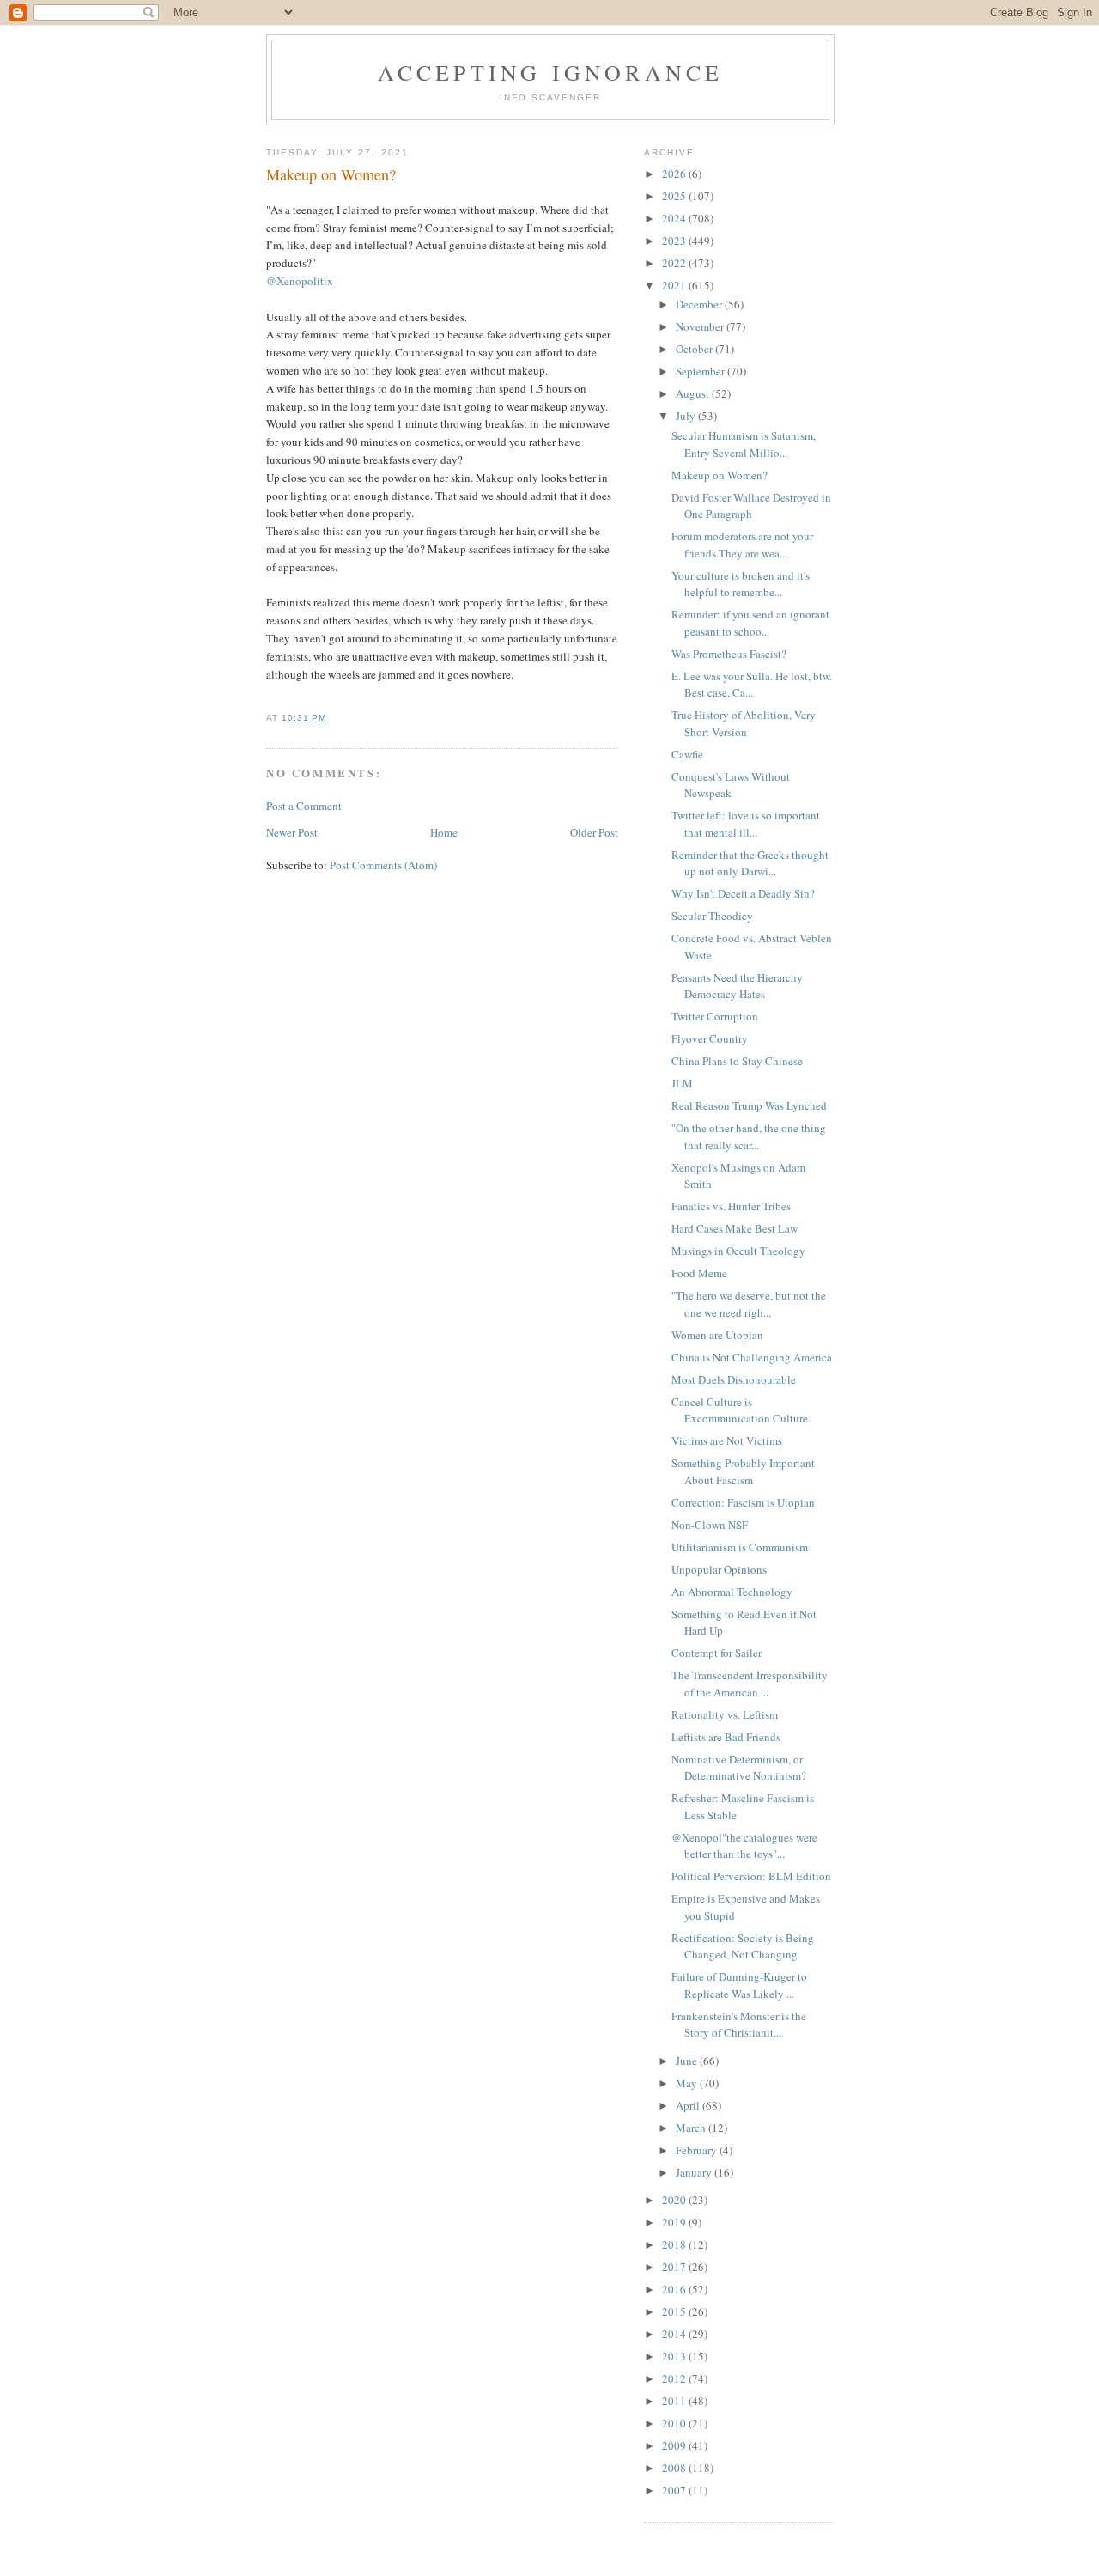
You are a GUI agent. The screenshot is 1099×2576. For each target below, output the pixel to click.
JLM (682, 1083)
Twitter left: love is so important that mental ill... (746, 824)
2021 (675, 285)
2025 (675, 196)
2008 (675, 2468)
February (698, 2150)
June (688, 2061)
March (692, 2128)
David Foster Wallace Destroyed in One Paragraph (751, 506)
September (701, 371)
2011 (675, 2401)
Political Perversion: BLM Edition (751, 1876)
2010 (675, 2423)
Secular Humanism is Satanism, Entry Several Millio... (744, 444)
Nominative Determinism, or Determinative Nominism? (739, 1768)
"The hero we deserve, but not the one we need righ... (749, 1304)
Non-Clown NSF (710, 1525)
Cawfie (687, 754)
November (701, 326)
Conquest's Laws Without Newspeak (731, 785)
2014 (675, 2334)
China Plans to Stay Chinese (737, 1061)
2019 (675, 2222)
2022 (675, 263)
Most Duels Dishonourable (734, 1379)
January (695, 2172)
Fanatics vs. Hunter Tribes (731, 1206)
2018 (675, 2244)
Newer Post (292, 832)
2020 (675, 2200)
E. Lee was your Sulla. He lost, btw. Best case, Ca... (752, 685)
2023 (675, 241)
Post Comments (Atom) (383, 865)
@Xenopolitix (300, 281)
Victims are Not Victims (727, 1440)
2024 (675, 218)
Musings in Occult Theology (738, 1251)
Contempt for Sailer (716, 1653)
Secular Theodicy (712, 916)
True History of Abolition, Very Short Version (744, 723)
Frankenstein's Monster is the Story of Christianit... (739, 2025)
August (694, 393)
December (700, 304)
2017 (675, 2267)
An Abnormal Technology (732, 1592)
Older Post (594, 832)
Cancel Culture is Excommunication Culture (740, 1410)
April (689, 2105)
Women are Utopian (717, 1335)
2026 (675, 174)
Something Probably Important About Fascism (743, 1471)
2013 (675, 2356)
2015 (675, 2311)
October (695, 349)
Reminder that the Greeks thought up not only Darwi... (750, 863)
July (687, 416)
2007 (675, 2490)
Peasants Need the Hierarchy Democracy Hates (737, 986)
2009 (675, 2445)
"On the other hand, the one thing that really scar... (749, 1136)
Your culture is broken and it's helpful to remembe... (741, 584)
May (688, 2083)
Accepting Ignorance (551, 72)
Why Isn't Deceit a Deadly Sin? (743, 893)
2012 (675, 2378)
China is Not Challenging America (752, 1357)
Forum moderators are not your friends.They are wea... (742, 545)
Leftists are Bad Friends (726, 1737)
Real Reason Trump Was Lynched (749, 1105)
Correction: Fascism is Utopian (743, 1502)
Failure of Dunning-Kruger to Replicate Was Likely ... (739, 1985)
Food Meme (699, 1273)
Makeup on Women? (720, 475)
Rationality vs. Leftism (725, 1714)
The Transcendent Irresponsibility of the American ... (750, 1684)
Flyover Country (710, 1038)
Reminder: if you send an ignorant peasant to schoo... (750, 623)
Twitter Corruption (715, 1016)
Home (444, 832)
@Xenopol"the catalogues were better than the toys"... (744, 1846)
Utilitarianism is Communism (740, 1547)
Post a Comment (304, 806)
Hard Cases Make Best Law (735, 1228)
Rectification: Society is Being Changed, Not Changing (743, 1946)
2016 (675, 2289)
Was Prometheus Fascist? (729, 654)
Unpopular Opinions (719, 1569)
